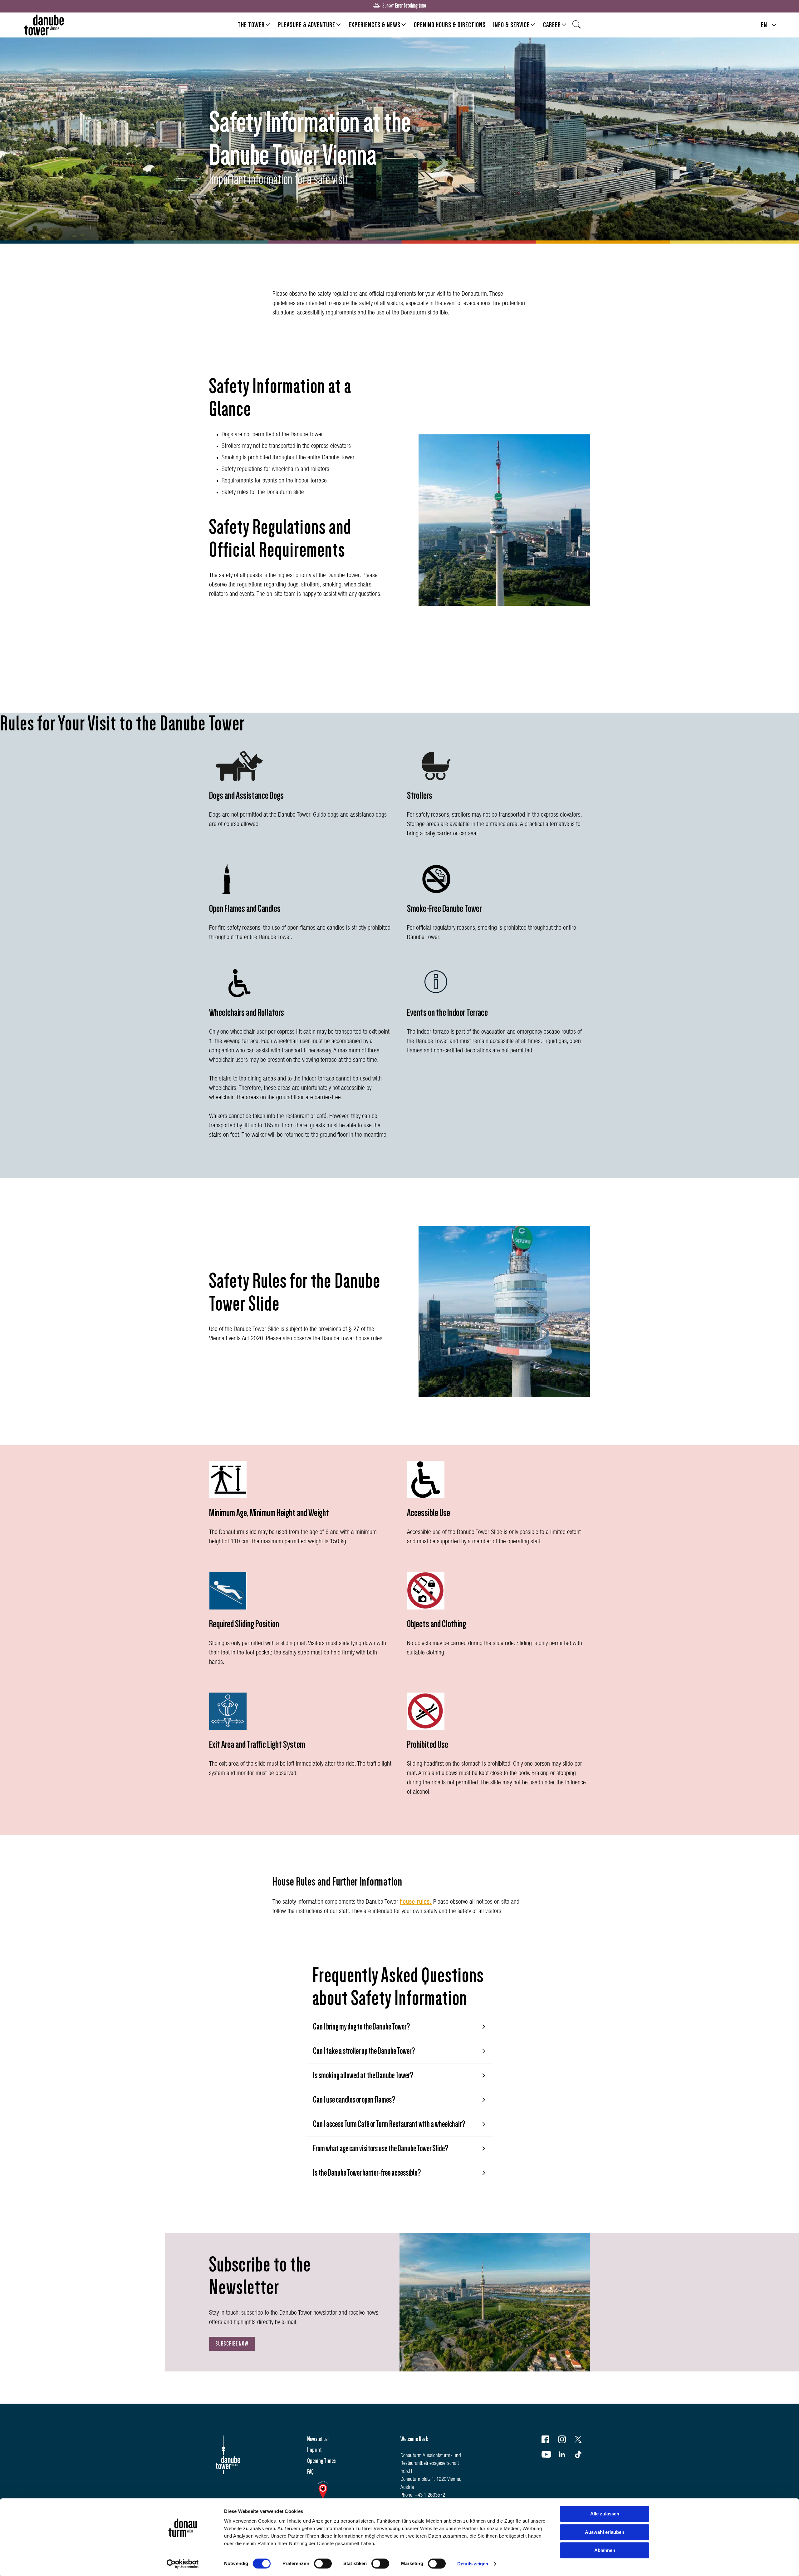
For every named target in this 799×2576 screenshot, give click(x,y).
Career (552, 25)
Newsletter (318, 2439)
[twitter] (582, 2441)
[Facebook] (549, 2441)
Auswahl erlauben (605, 2532)
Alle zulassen (605, 2514)
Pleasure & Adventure (307, 25)
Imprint (315, 2450)
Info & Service (511, 25)
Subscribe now (232, 2344)
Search (578, 27)
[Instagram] (566, 2441)
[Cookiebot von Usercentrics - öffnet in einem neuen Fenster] (183, 2564)
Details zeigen (473, 2564)
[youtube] (549, 2456)
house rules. (416, 1902)
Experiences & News (375, 25)
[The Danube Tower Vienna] (44, 25)
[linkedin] (566, 2456)
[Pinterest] (582, 2456)
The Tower (251, 25)
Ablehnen (605, 2550)
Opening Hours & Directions (450, 25)
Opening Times (321, 2461)
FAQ (310, 2472)
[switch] (323, 2564)
